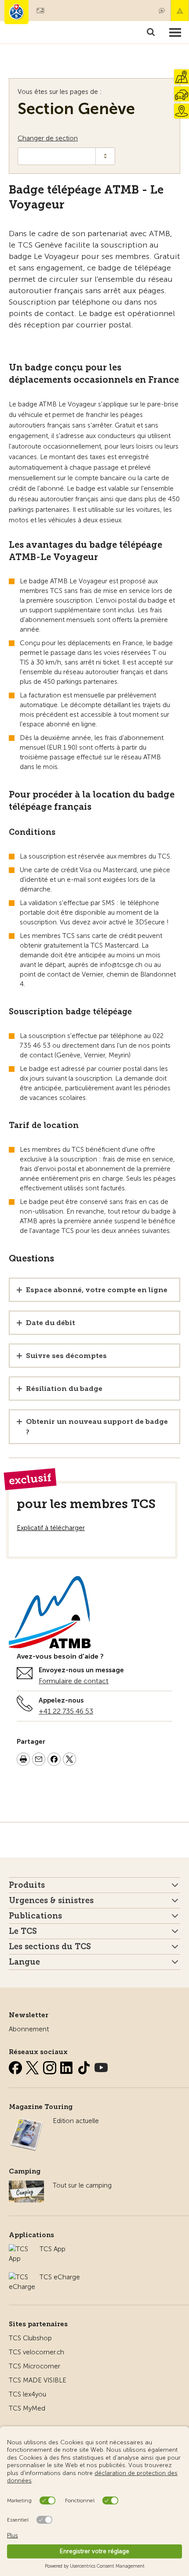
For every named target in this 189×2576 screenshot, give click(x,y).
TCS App (53, 2249)
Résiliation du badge (64, 1389)
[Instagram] (51, 2066)
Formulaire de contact (74, 1681)
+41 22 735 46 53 (66, 1711)
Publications (35, 1916)
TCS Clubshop (30, 2338)
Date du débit (51, 1323)
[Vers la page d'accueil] (16, 12)
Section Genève (76, 109)
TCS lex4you (27, 2394)
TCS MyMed (27, 2408)
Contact (162, 11)
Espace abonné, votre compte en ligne (97, 1290)
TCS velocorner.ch (36, 2352)
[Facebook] (16, 2066)
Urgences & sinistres (51, 1901)
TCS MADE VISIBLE (38, 2380)
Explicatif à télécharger (51, 1528)
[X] (33, 2066)
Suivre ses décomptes (66, 1356)
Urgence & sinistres (180, 11)
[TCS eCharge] (22, 2277)
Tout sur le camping (82, 2185)
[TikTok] (85, 2066)
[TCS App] (20, 2249)
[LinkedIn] (68, 2066)
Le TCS (23, 1931)
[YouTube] (101, 2066)
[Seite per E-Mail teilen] (39, 1760)
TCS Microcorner (35, 2366)
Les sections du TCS (50, 1947)
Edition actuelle (76, 2121)
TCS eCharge (60, 2277)
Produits (27, 1885)
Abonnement (29, 2029)
